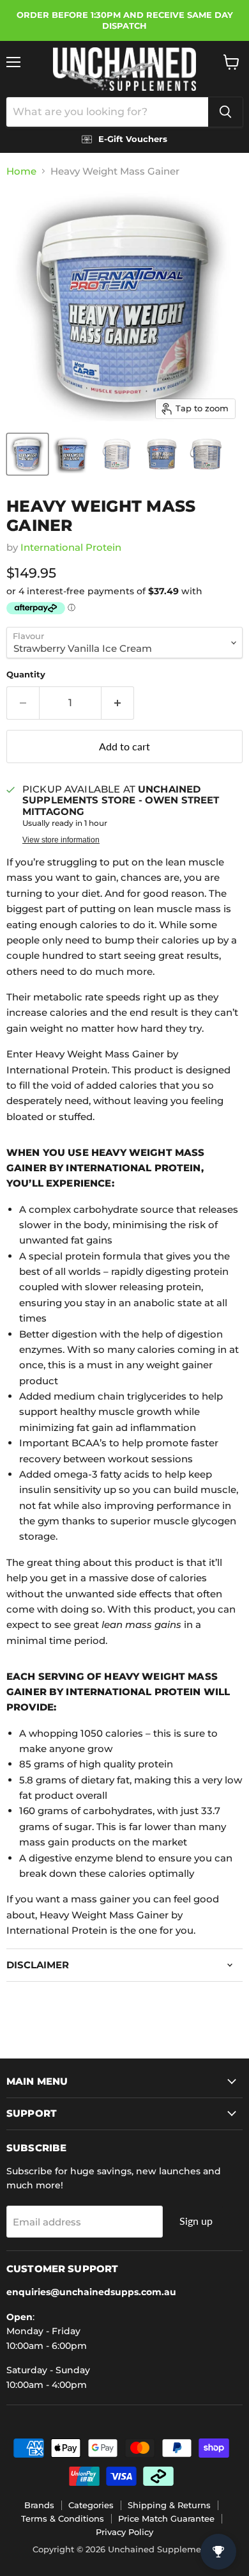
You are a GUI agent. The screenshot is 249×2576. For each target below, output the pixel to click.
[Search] (225, 112)
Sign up (196, 2221)
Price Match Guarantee (166, 2518)
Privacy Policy (124, 2532)
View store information (61, 840)
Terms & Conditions (63, 2518)
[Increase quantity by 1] (118, 703)
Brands (39, 2505)
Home (21, 171)
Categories (91, 2505)
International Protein (71, 547)
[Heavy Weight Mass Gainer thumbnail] (27, 454)
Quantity (26, 675)
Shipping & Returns (169, 2505)
